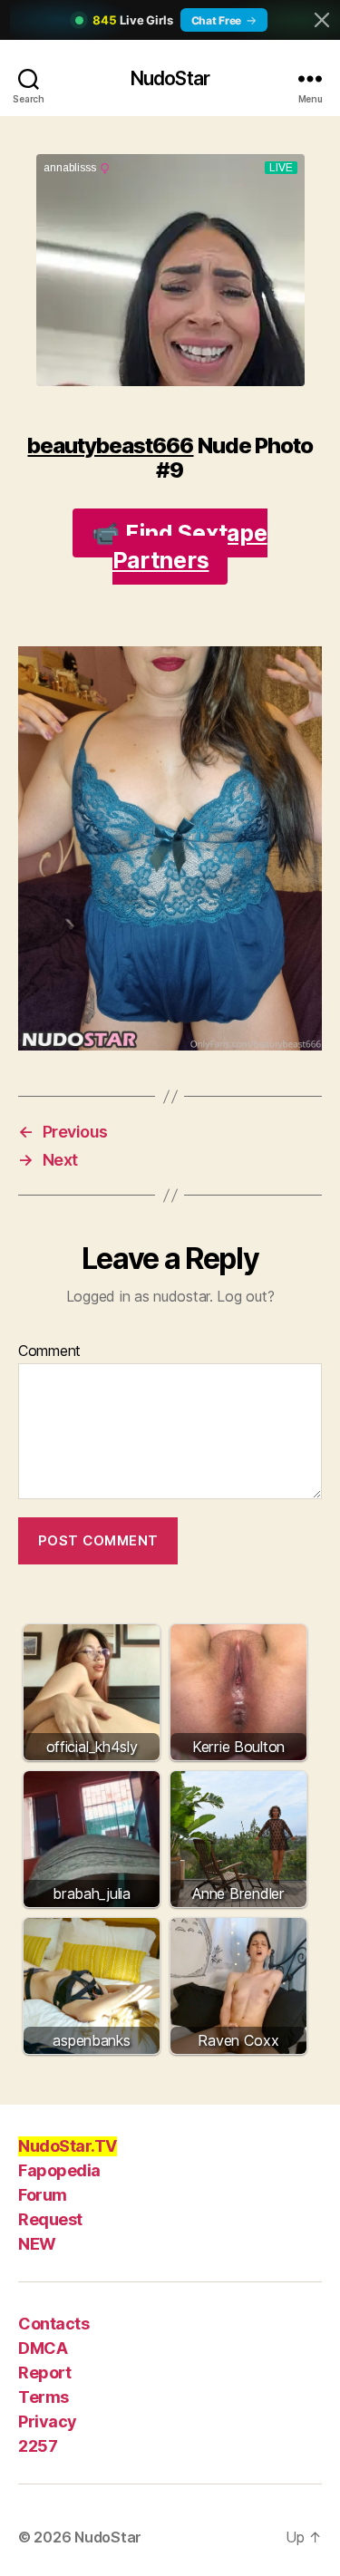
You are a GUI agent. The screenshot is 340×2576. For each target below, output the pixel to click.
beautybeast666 (110, 445)
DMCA (43, 2348)
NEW (37, 2244)
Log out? (245, 1296)
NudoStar (170, 78)
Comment (49, 1351)
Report (44, 2373)
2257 (38, 2446)
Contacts (53, 2324)
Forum (43, 2195)
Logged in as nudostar (138, 1296)
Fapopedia (59, 2170)
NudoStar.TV (68, 2146)
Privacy (48, 2421)
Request (50, 2219)
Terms (44, 2397)
